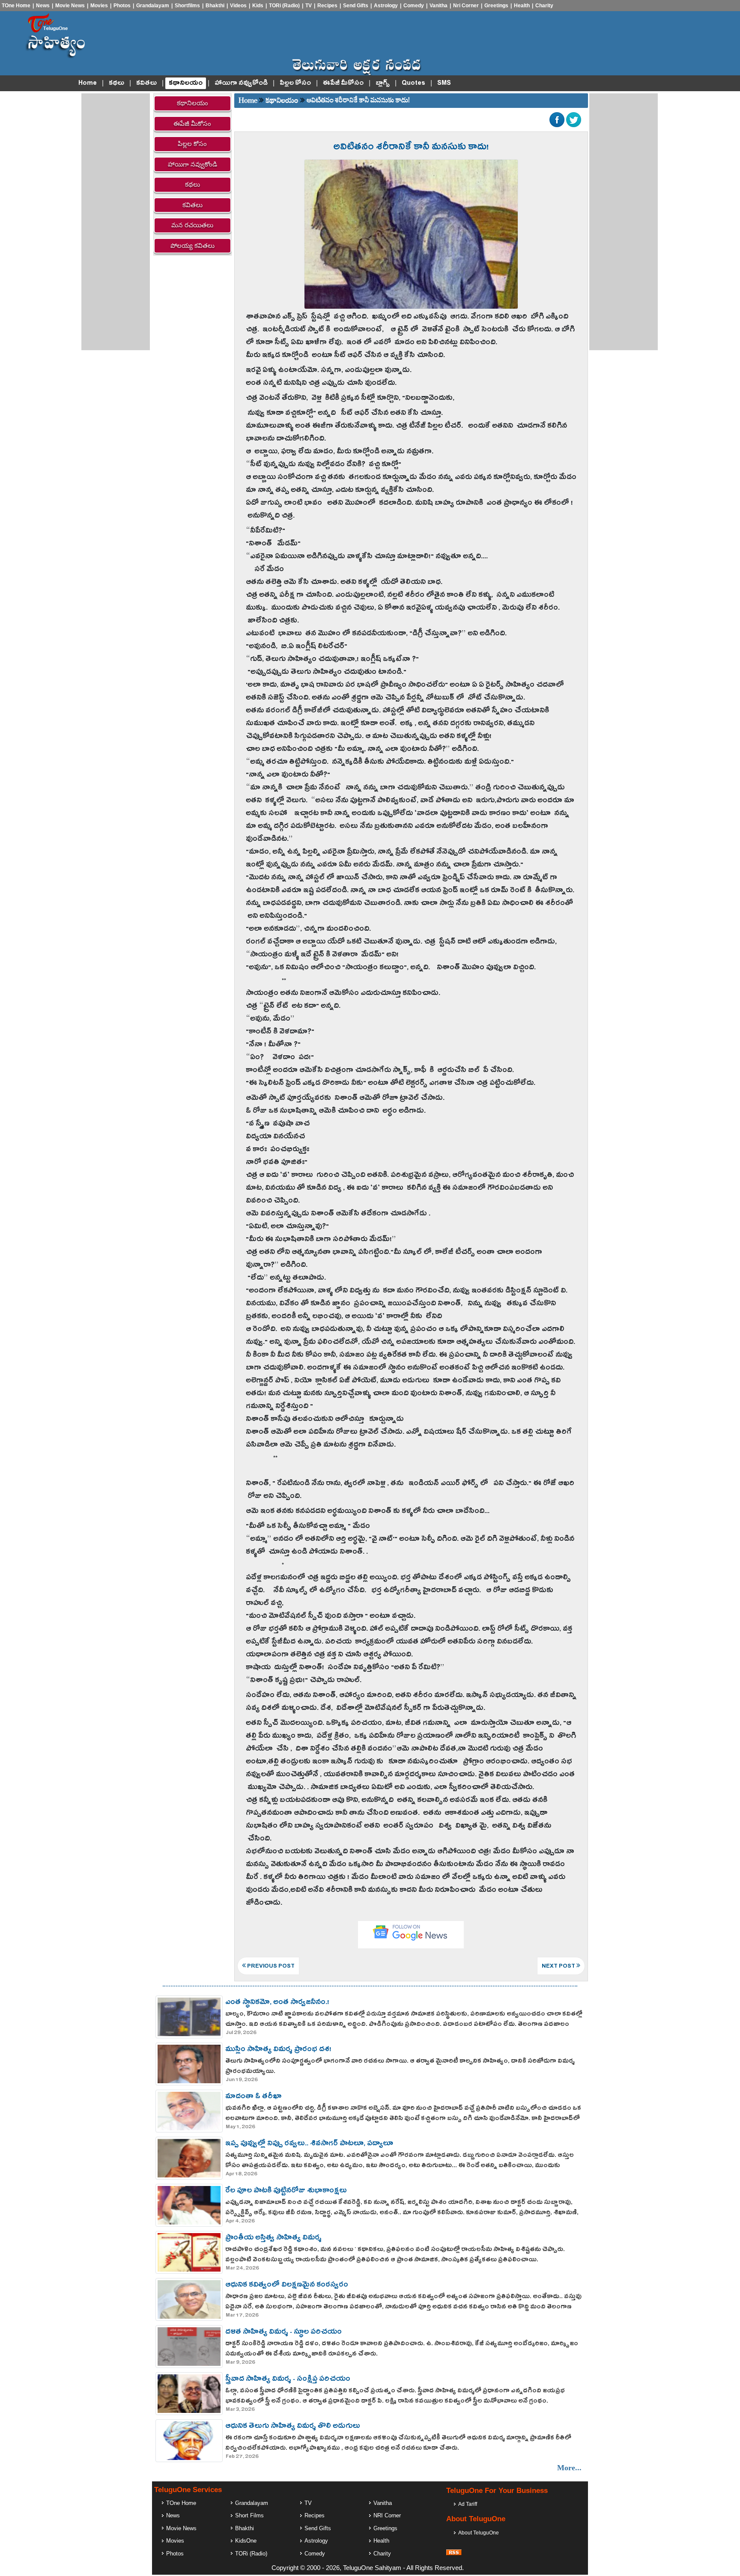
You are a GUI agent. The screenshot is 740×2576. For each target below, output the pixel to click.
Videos (238, 6)
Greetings (496, 6)
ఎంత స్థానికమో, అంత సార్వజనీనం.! (277, 2003)
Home (88, 83)
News (43, 6)
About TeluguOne (479, 2533)
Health (522, 6)
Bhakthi (215, 6)
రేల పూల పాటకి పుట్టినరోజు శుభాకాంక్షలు (286, 2192)
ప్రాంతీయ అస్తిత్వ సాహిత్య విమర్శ (273, 2239)
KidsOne (246, 2541)
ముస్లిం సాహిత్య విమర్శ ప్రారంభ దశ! (278, 2050)
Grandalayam (153, 6)
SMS (444, 83)
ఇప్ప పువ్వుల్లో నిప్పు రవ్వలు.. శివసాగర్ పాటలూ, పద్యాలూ (309, 2144)
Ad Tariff (468, 2504)
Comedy (414, 6)
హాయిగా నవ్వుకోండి (241, 83)
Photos (122, 6)
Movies (99, 6)
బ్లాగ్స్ (383, 83)
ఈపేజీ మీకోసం (343, 83)
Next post (559, 1967)
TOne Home (16, 6)
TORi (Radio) (284, 6)
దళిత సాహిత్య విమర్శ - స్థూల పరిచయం (283, 2333)
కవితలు (146, 83)
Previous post (270, 1967)
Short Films (249, 2515)
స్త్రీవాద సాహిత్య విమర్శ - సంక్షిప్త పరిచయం (288, 2380)
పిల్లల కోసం (295, 83)
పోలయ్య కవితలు (192, 246)
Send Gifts (356, 6)
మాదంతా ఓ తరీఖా (253, 2097)
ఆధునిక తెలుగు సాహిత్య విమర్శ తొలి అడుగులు (293, 2427)
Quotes (413, 83)
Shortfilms (187, 6)
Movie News (70, 6)
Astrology (386, 6)
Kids (258, 6)
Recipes (327, 6)
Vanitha (439, 6)
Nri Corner (466, 6)
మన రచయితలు (192, 225)
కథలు (116, 83)
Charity (544, 6)
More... (569, 2468)
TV (309, 6)
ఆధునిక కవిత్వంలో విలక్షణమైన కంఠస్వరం (287, 2286)
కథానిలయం (186, 83)
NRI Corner (387, 2515)
